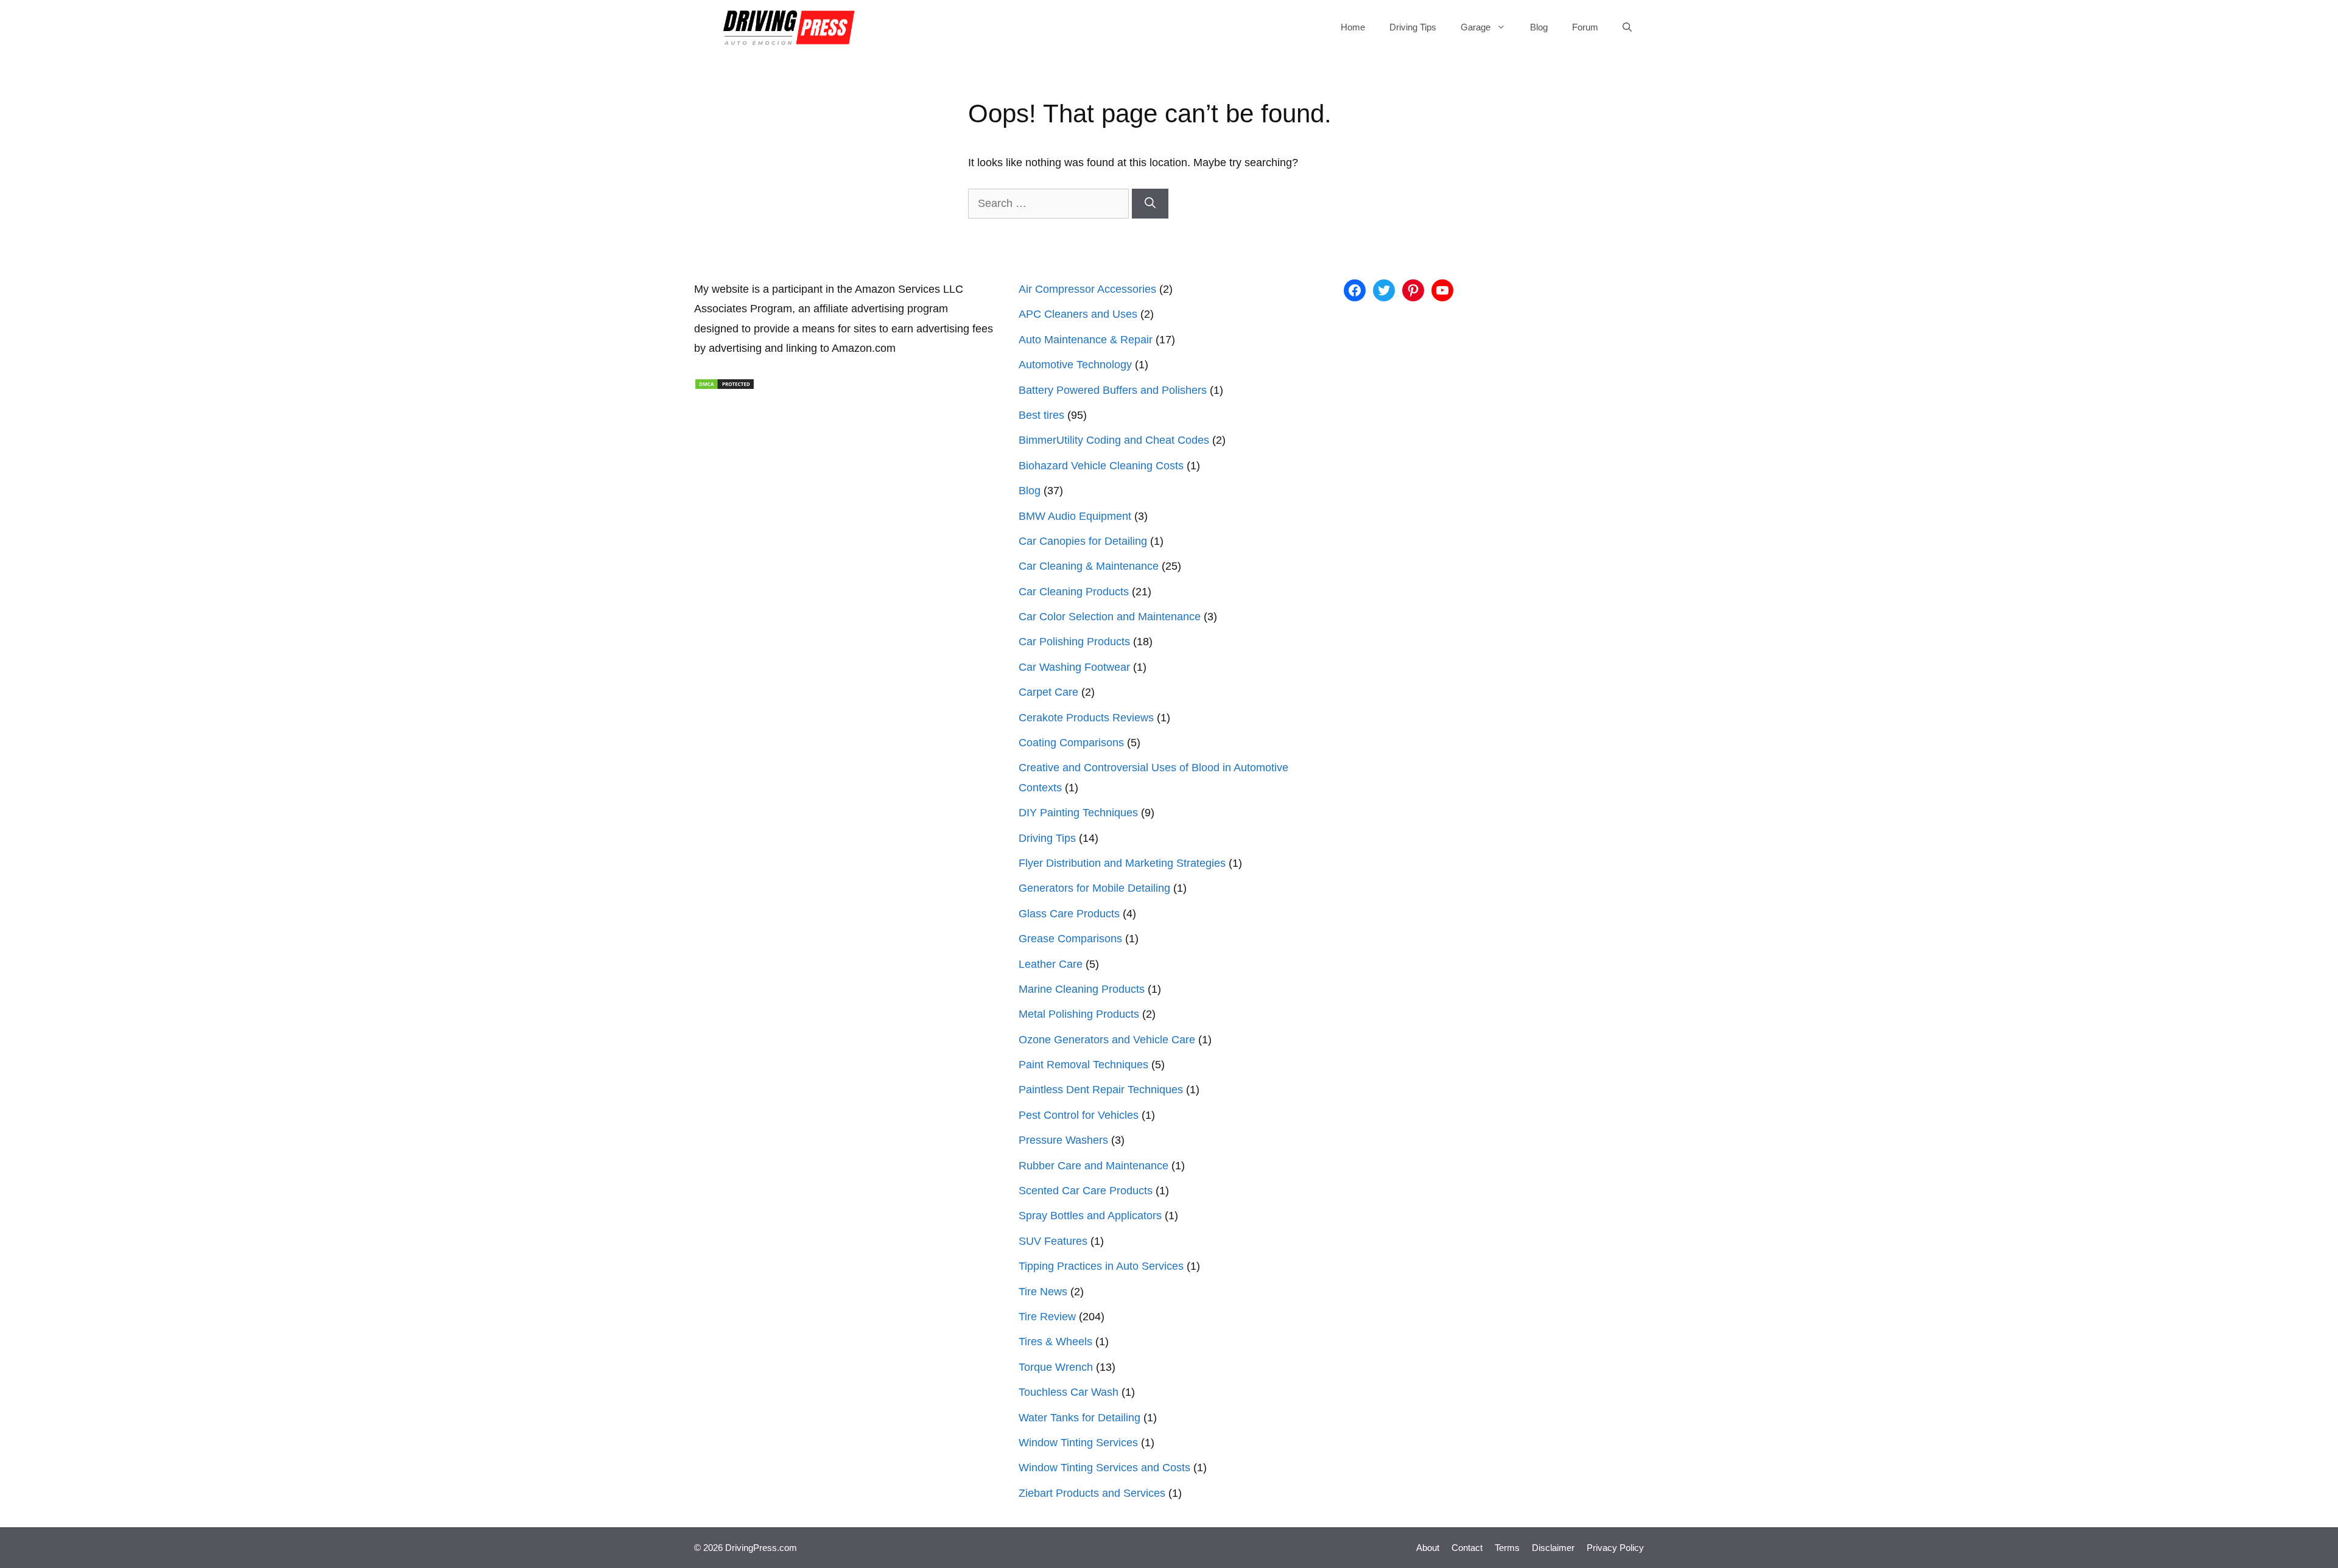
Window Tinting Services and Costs (1104, 1468)
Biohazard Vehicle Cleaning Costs (1101, 466)
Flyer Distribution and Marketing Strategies (1122, 863)
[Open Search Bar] (1627, 27)
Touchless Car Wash (1069, 1392)
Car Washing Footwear (1074, 667)
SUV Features (1053, 1241)
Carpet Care (1048, 692)
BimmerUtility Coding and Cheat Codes (1114, 440)
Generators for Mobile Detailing (1094, 888)
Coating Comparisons (1071, 743)
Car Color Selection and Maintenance (1110, 617)
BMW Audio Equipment (1075, 516)
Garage (1476, 27)
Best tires (1041, 415)
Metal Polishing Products (1079, 1014)
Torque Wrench (1056, 1367)
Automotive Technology (1075, 365)
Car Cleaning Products (1074, 592)
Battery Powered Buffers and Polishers (1113, 390)
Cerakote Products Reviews (1086, 718)
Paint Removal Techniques (1083, 1065)
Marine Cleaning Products (1082, 989)
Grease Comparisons (1070, 939)
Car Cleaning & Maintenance (1089, 566)
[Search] (1150, 204)
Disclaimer (1553, 1548)
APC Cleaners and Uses (1078, 314)
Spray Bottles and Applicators (1090, 1216)
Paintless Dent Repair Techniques (1101, 1090)
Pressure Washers (1063, 1140)
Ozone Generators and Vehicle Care (1107, 1040)
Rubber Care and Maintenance (1094, 1166)
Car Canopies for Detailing (1083, 541)
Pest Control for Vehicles (1079, 1115)
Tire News (1043, 1292)
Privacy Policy (1615, 1548)
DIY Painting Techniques (1078, 813)
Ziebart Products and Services (1092, 1493)
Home (1353, 27)
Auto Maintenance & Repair (1086, 340)
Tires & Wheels (1055, 1342)
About (1428, 1548)
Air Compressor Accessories (1087, 289)
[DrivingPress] (789, 27)
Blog (1539, 27)
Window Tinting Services (1078, 1443)
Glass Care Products (1069, 914)
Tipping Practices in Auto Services (1101, 1266)
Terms (1507, 1548)
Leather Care (1051, 964)
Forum (1585, 27)
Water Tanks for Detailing (1079, 1418)
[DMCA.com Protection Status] (725, 387)
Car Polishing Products (1074, 642)
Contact (1467, 1548)
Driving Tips (1413, 27)
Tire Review (1047, 1317)
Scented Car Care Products (1086, 1191)
